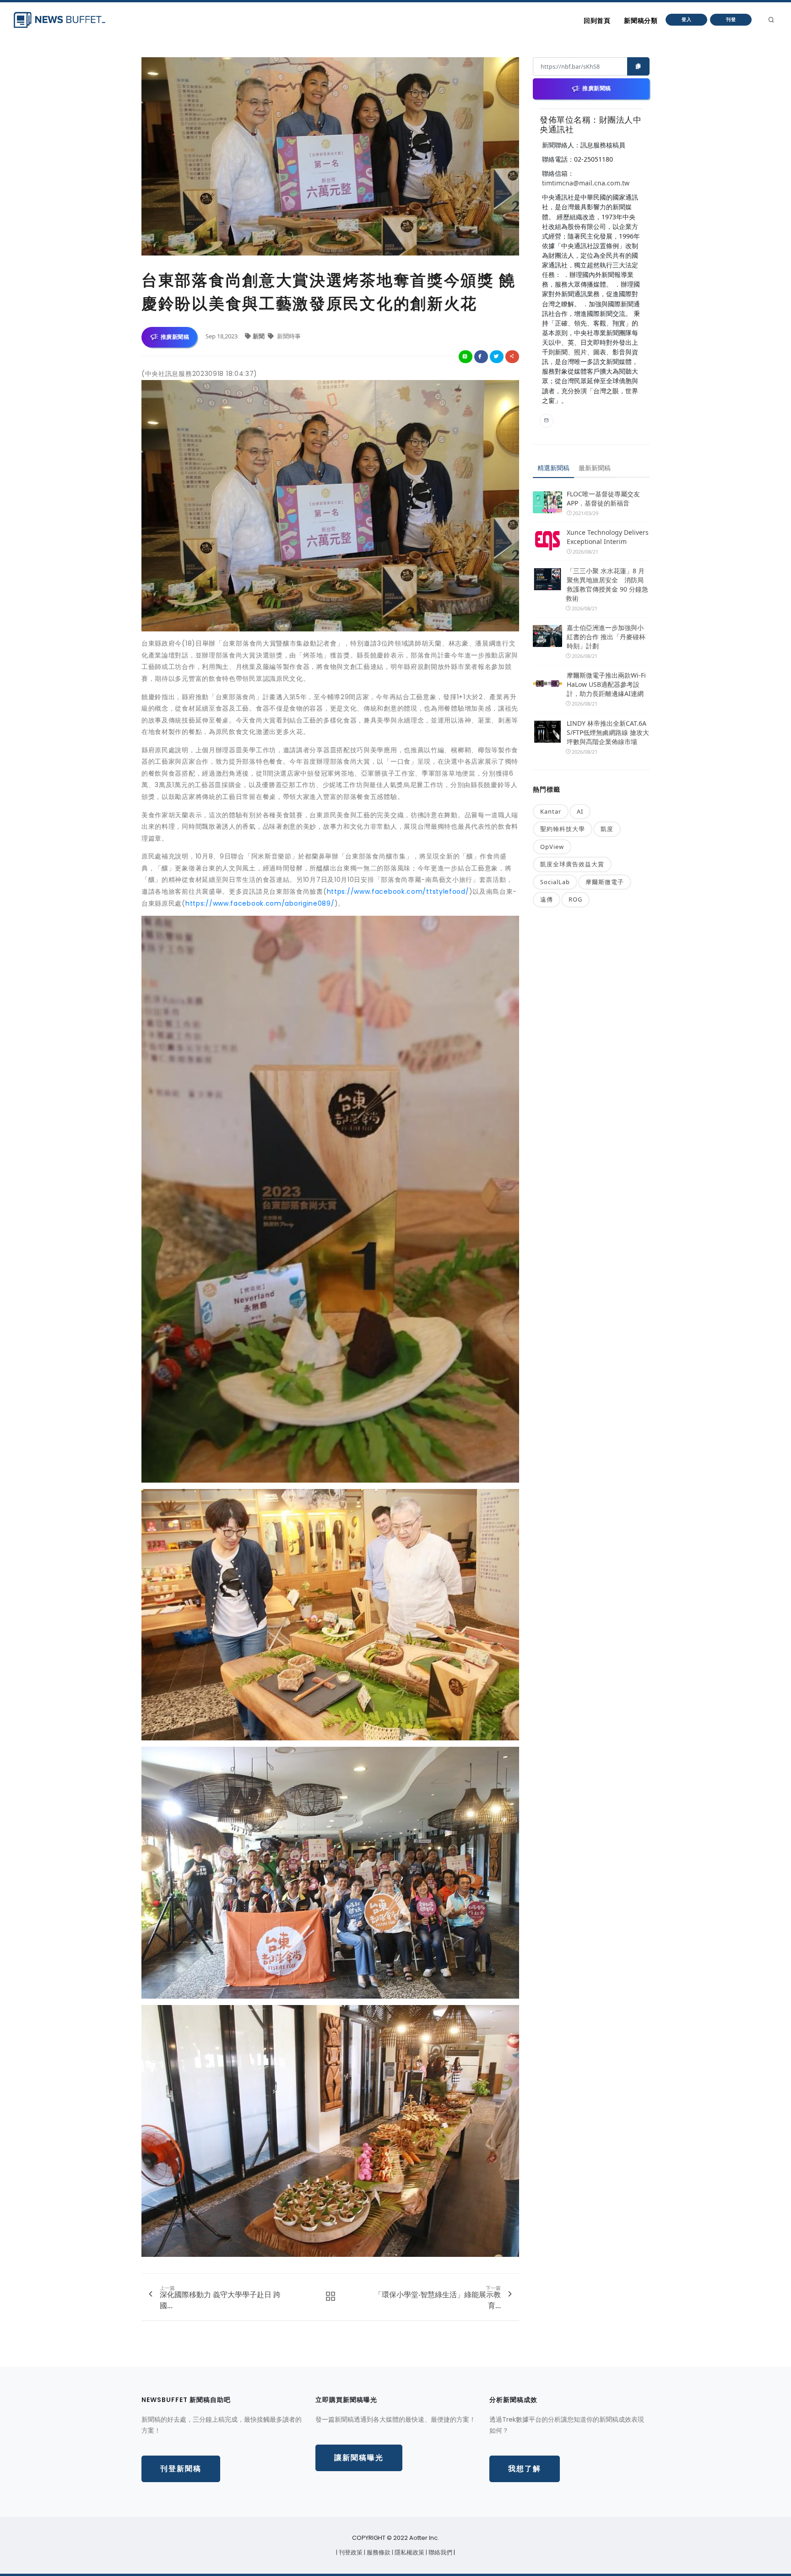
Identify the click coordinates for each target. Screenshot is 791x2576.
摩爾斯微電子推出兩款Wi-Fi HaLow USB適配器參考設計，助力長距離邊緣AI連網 (606, 684)
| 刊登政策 (350, 2552)
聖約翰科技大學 (563, 829)
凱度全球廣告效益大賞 (572, 864)
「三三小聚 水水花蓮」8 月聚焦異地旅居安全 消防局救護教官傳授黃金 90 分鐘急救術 (607, 584)
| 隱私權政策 (409, 2552)
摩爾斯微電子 (605, 882)
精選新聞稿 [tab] (553, 468)
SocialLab (555, 882)
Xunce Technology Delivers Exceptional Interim (608, 537)
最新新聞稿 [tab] (595, 468)
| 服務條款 (378, 2552)
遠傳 (547, 899)
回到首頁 (597, 21)
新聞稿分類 (641, 21)
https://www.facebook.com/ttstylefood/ (398, 891)
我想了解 (525, 2469)
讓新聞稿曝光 (359, 2458)
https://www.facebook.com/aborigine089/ (260, 903)
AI (580, 811)
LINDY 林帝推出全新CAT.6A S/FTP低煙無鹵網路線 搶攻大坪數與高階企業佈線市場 (608, 732)
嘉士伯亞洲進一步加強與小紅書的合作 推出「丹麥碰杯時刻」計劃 (606, 637)
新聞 (259, 336)
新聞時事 (288, 336)
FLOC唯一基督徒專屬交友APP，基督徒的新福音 (603, 498)
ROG (575, 899)
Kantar (551, 811)
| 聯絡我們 (440, 2552)
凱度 (607, 829)
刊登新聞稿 (181, 2469)
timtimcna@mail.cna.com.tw (586, 183)
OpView (552, 847)
